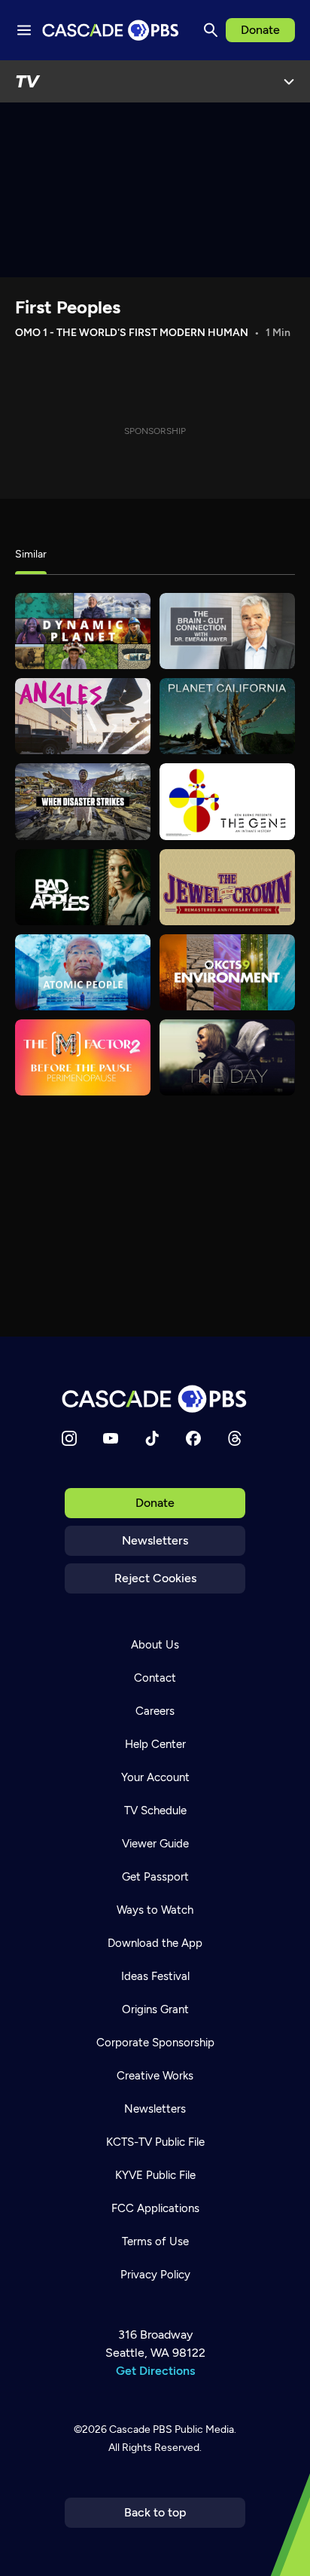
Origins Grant (155, 2009)
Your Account (155, 1777)
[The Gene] (227, 801)
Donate (260, 30)
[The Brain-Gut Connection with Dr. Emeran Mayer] (227, 631)
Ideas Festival (155, 1976)
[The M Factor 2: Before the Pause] (83, 1057)
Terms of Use (155, 2241)
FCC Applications (155, 2208)
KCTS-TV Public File (155, 2142)
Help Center (155, 1744)
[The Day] (227, 1057)
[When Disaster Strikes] (83, 801)
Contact (155, 1678)
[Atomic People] (83, 972)
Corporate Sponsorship (155, 2043)
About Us (155, 1645)
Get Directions (155, 2371)
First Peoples (68, 307)
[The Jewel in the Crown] (227, 887)
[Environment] (227, 972)
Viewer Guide (155, 1844)
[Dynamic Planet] (83, 631)
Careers (155, 1711)
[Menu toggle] (24, 30)
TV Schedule (155, 1811)
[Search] (211, 30)
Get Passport (155, 1877)
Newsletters (155, 1540)
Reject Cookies (155, 1578)
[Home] (155, 1399)
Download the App (155, 1943)
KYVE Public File (155, 2175)
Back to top (155, 2512)
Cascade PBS (141, 2429)
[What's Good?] (83, 716)
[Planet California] (227, 716)
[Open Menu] (289, 81)
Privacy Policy (155, 2275)
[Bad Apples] (83, 887)
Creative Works (155, 2076)
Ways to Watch (155, 1910)
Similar (31, 554)
